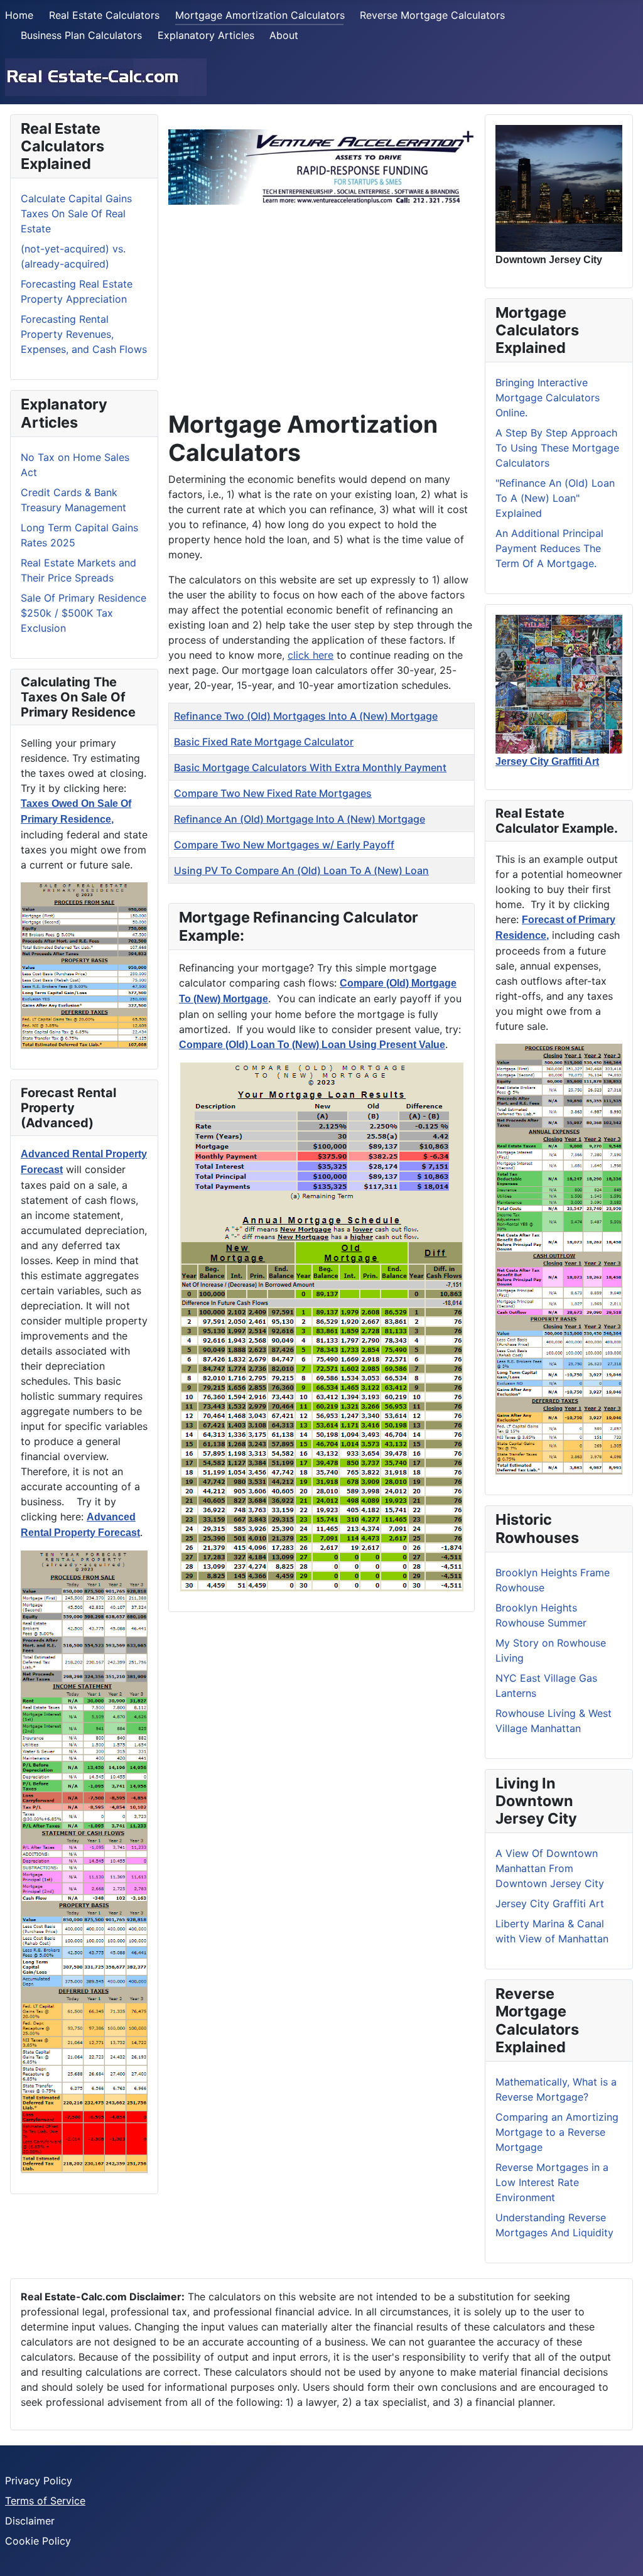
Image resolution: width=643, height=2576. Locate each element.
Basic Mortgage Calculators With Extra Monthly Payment (310, 767)
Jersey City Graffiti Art (550, 1903)
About (284, 35)
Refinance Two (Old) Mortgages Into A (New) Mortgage (306, 716)
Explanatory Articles (206, 35)
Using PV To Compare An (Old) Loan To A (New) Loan (301, 870)
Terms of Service (45, 2501)
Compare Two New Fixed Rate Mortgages (273, 793)
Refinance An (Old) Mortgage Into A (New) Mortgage (300, 819)
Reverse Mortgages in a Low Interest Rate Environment (552, 2182)
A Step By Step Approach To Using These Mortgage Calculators (557, 448)
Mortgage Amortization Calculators (260, 15)
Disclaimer (30, 2521)
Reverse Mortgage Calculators (432, 15)
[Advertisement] (321, 303)
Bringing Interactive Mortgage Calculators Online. (548, 398)
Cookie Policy (38, 2541)
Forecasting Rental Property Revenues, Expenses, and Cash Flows (84, 334)
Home (19, 15)
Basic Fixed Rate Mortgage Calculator (264, 742)
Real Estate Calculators (104, 15)
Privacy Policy (39, 2481)
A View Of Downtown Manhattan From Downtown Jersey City (550, 1868)
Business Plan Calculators (81, 35)
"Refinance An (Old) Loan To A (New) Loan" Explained (555, 498)
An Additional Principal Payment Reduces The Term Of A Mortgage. (549, 548)
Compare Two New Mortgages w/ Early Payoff (284, 845)
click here (311, 655)
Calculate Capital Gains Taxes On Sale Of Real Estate (76, 214)
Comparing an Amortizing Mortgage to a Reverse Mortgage (557, 2132)
